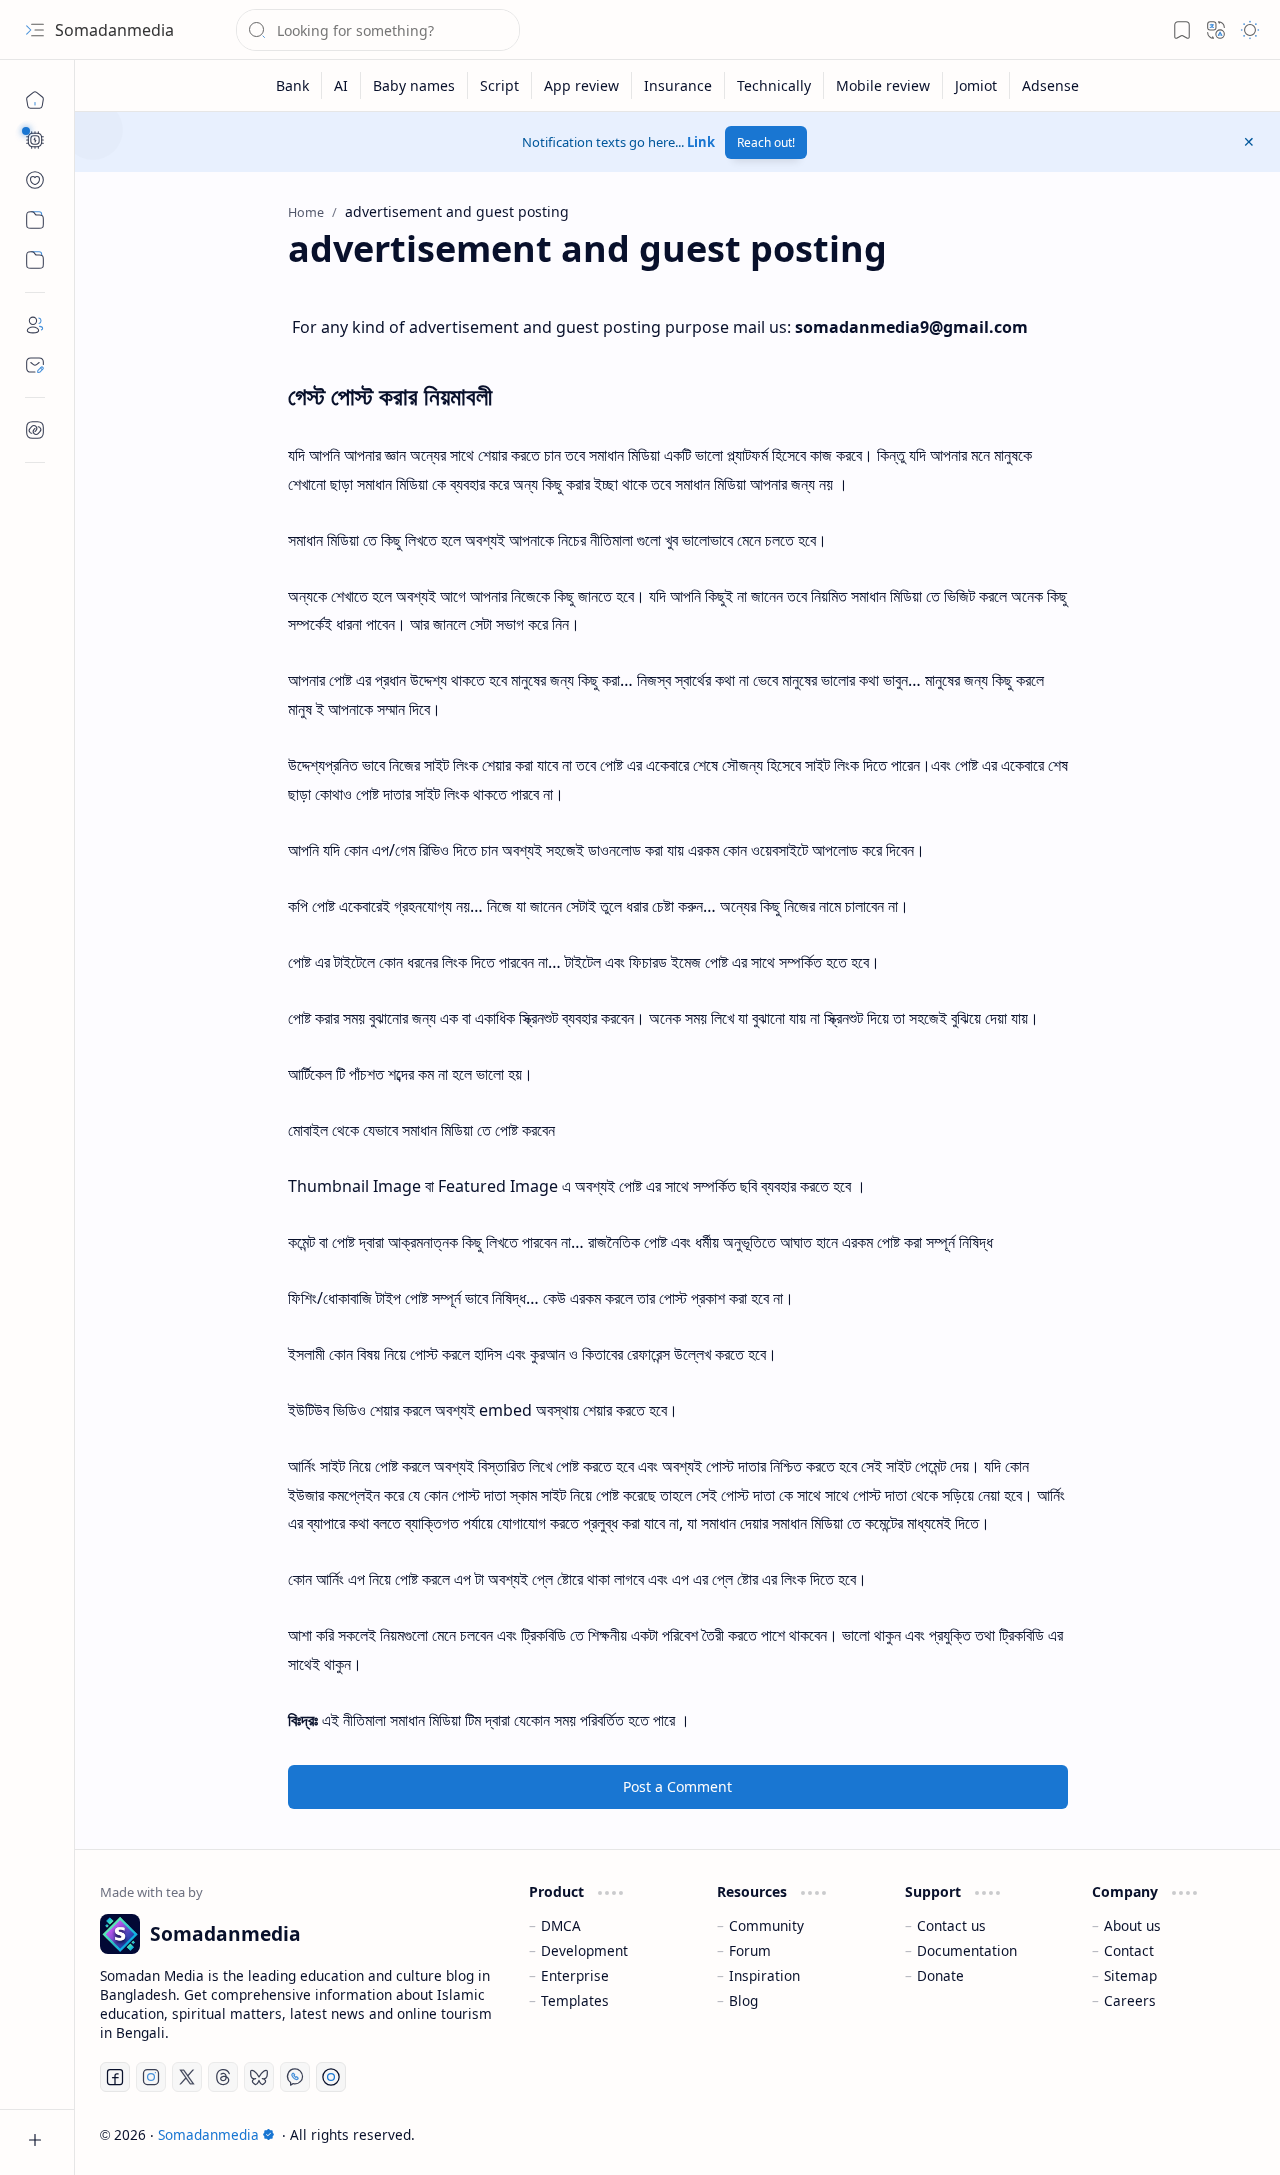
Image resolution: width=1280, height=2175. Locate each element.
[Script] (500, 85)
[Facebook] (115, 2077)
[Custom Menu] (35, 220)
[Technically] (774, 85)
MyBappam (1218, 2134)
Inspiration (764, 1975)
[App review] (582, 85)
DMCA (561, 1925)
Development (584, 1950)
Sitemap (1130, 1975)
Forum (750, 1950)
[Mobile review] (883, 85)
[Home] (35, 100)
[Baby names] (414, 85)
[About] (35, 325)
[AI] (341, 85)
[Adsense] (1050, 85)
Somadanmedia (114, 30)
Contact (1129, 1950)
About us (1132, 1925)
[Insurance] (678, 85)
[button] (35, 30)
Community (766, 1925)
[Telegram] (331, 2077)
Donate (940, 1975)
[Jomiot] (976, 85)
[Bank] (293, 85)
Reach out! (766, 142)
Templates (575, 2000)
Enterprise (575, 1975)
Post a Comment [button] (677, 1786)
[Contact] (35, 365)
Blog (743, 2000)
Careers (1130, 2000)
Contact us (951, 1925)
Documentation (967, 1950)
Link (701, 142)
